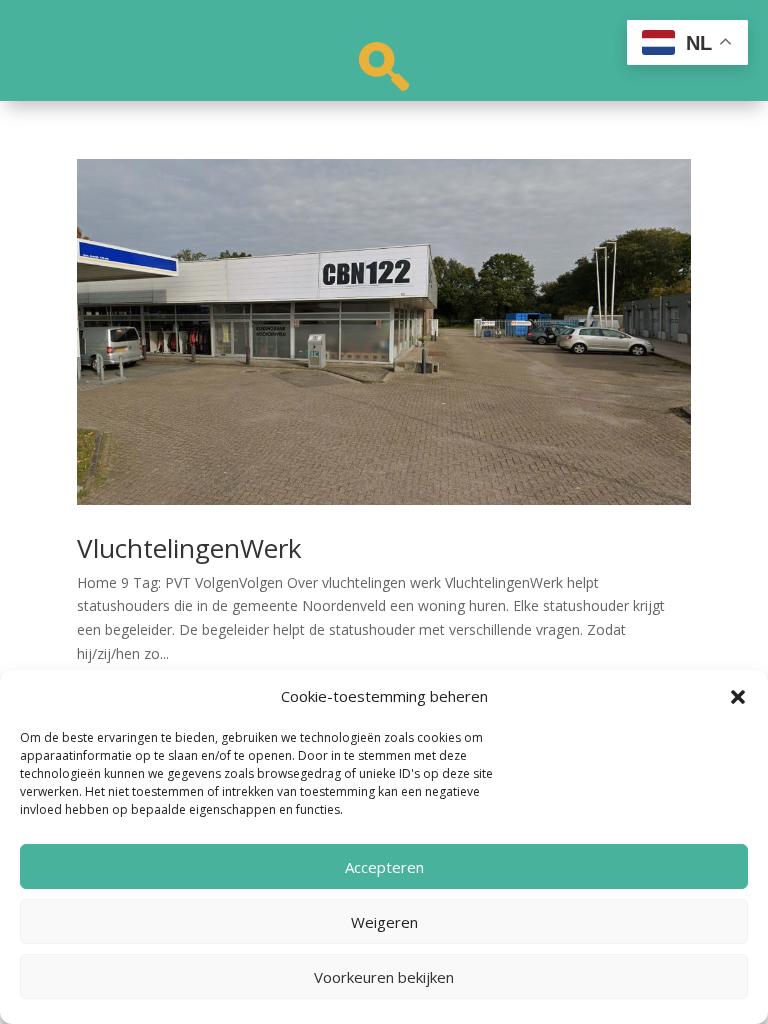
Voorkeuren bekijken (384, 977)
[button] (738, 697)
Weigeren (384, 922)
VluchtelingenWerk (189, 548)
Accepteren (384, 867)
